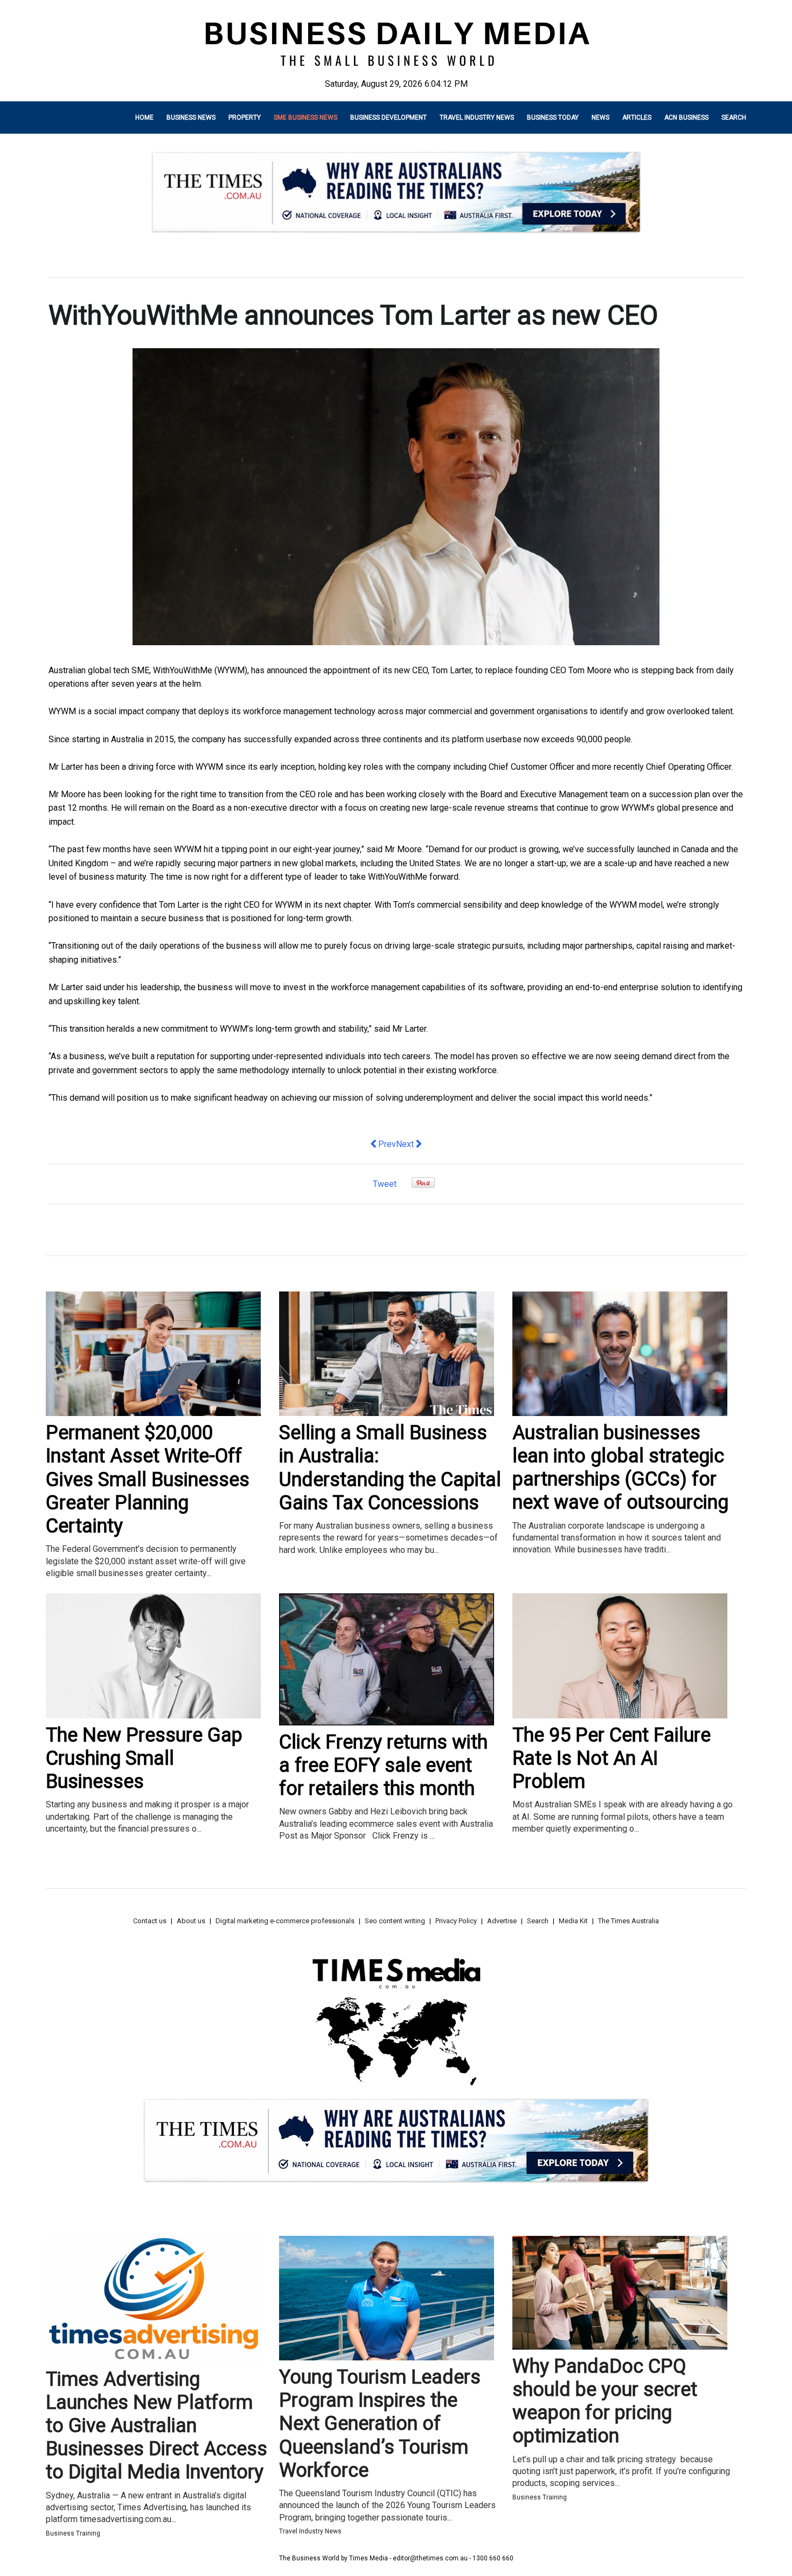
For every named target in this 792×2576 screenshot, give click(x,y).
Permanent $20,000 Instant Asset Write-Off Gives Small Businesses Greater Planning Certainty (148, 1479)
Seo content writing (395, 1921)
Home (144, 118)
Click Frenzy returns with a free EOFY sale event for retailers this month (383, 1765)
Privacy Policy (456, 1921)
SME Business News (305, 118)
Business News (191, 118)
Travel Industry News (477, 118)
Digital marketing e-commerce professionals (285, 1921)
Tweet (385, 1184)
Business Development (388, 118)
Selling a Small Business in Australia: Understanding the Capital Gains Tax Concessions (390, 1468)
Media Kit (573, 1921)
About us (191, 1921)
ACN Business (686, 118)
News (600, 118)
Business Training (73, 2533)
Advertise (502, 1921)
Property (245, 118)
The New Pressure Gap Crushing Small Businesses (144, 1758)
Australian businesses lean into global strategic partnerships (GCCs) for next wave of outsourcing (620, 1468)
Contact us (150, 1921)
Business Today (553, 118)
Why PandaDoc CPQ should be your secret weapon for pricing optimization (605, 2401)
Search (734, 118)
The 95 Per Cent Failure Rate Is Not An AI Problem (612, 1758)
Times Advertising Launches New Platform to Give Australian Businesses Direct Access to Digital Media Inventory (157, 2426)
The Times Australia (628, 1921)
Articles (637, 118)
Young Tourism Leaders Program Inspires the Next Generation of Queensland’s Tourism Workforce (380, 2424)
